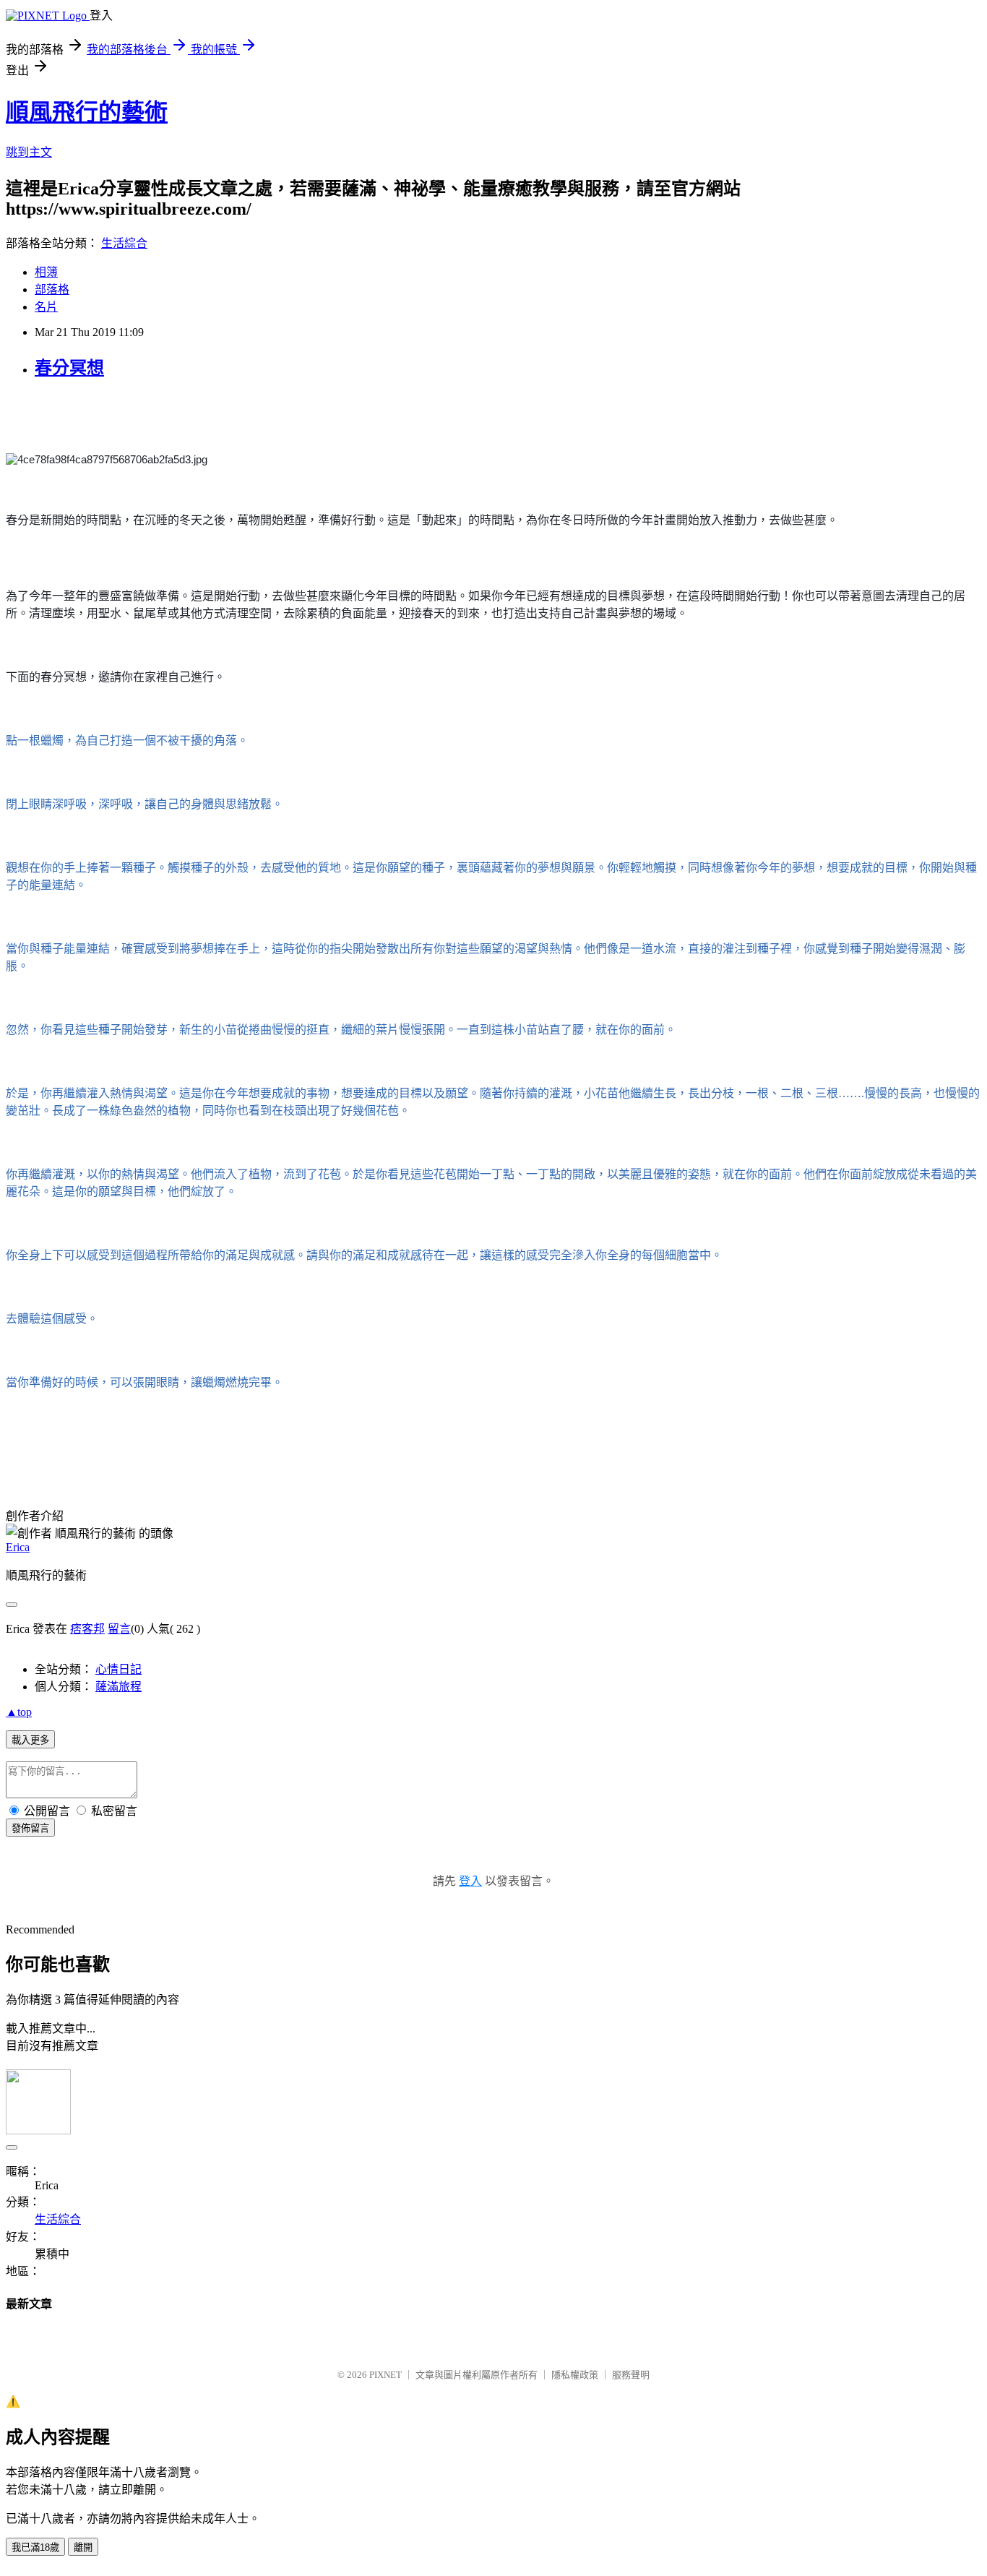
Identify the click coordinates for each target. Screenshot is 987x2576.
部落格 (52, 289)
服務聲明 (631, 2375)
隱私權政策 (575, 2375)
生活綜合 (124, 243)
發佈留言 (30, 1828)
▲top (19, 1712)
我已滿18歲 (35, 2547)
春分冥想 (69, 368)
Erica (18, 1547)
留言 (119, 1629)
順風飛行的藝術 (87, 112)
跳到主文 (29, 152)
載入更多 (30, 1740)
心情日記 (118, 1669)
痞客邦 (87, 1629)
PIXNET (385, 2375)
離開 (83, 2547)
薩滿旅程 (118, 1687)
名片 (46, 307)
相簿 (46, 272)
